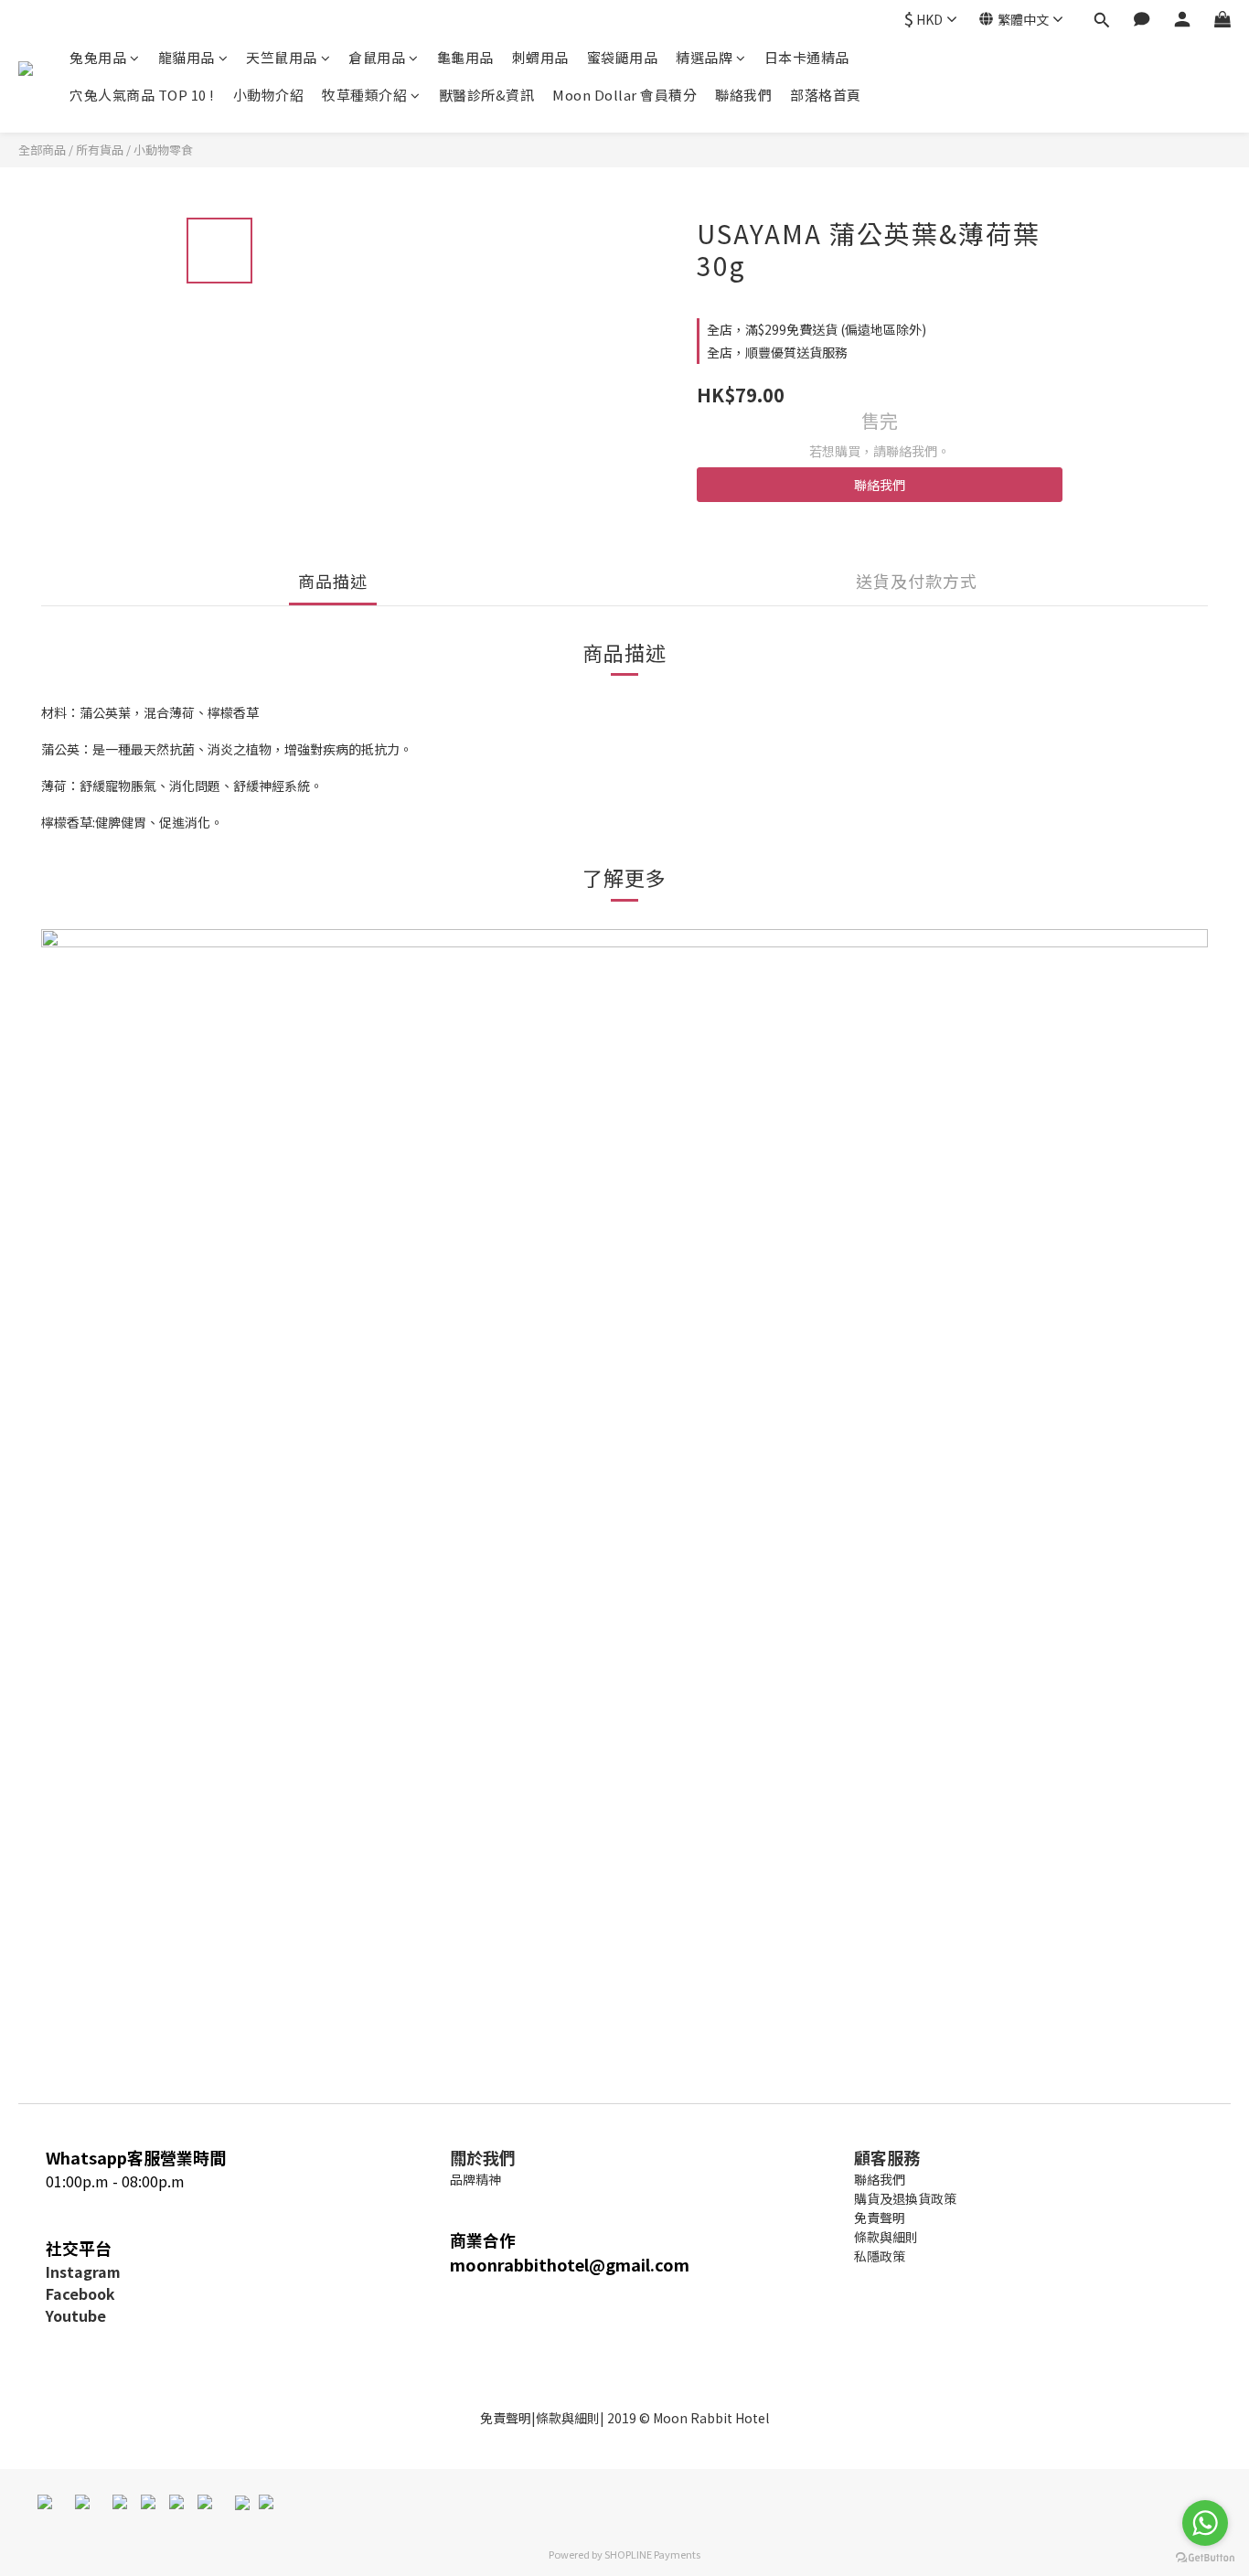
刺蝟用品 (540, 57)
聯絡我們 (743, 95)
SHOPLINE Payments (652, 2554)
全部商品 (42, 150)
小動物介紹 (269, 95)
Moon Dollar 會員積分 (624, 95)
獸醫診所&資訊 (487, 95)
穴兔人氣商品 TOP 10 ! (142, 95)
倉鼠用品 (377, 57)
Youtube (76, 2315)
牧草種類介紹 (364, 95)
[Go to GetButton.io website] (1205, 2558)
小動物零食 (163, 150)
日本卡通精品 (807, 57)
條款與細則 (568, 2418)
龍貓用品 (187, 57)
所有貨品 (100, 150)
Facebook (80, 2293)
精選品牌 (704, 57)
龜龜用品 (465, 57)
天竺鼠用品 (282, 57)
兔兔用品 (98, 57)
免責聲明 (506, 2418)
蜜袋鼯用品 (623, 57)
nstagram (85, 2271)
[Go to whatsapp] (1205, 2523)
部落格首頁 (826, 95)
